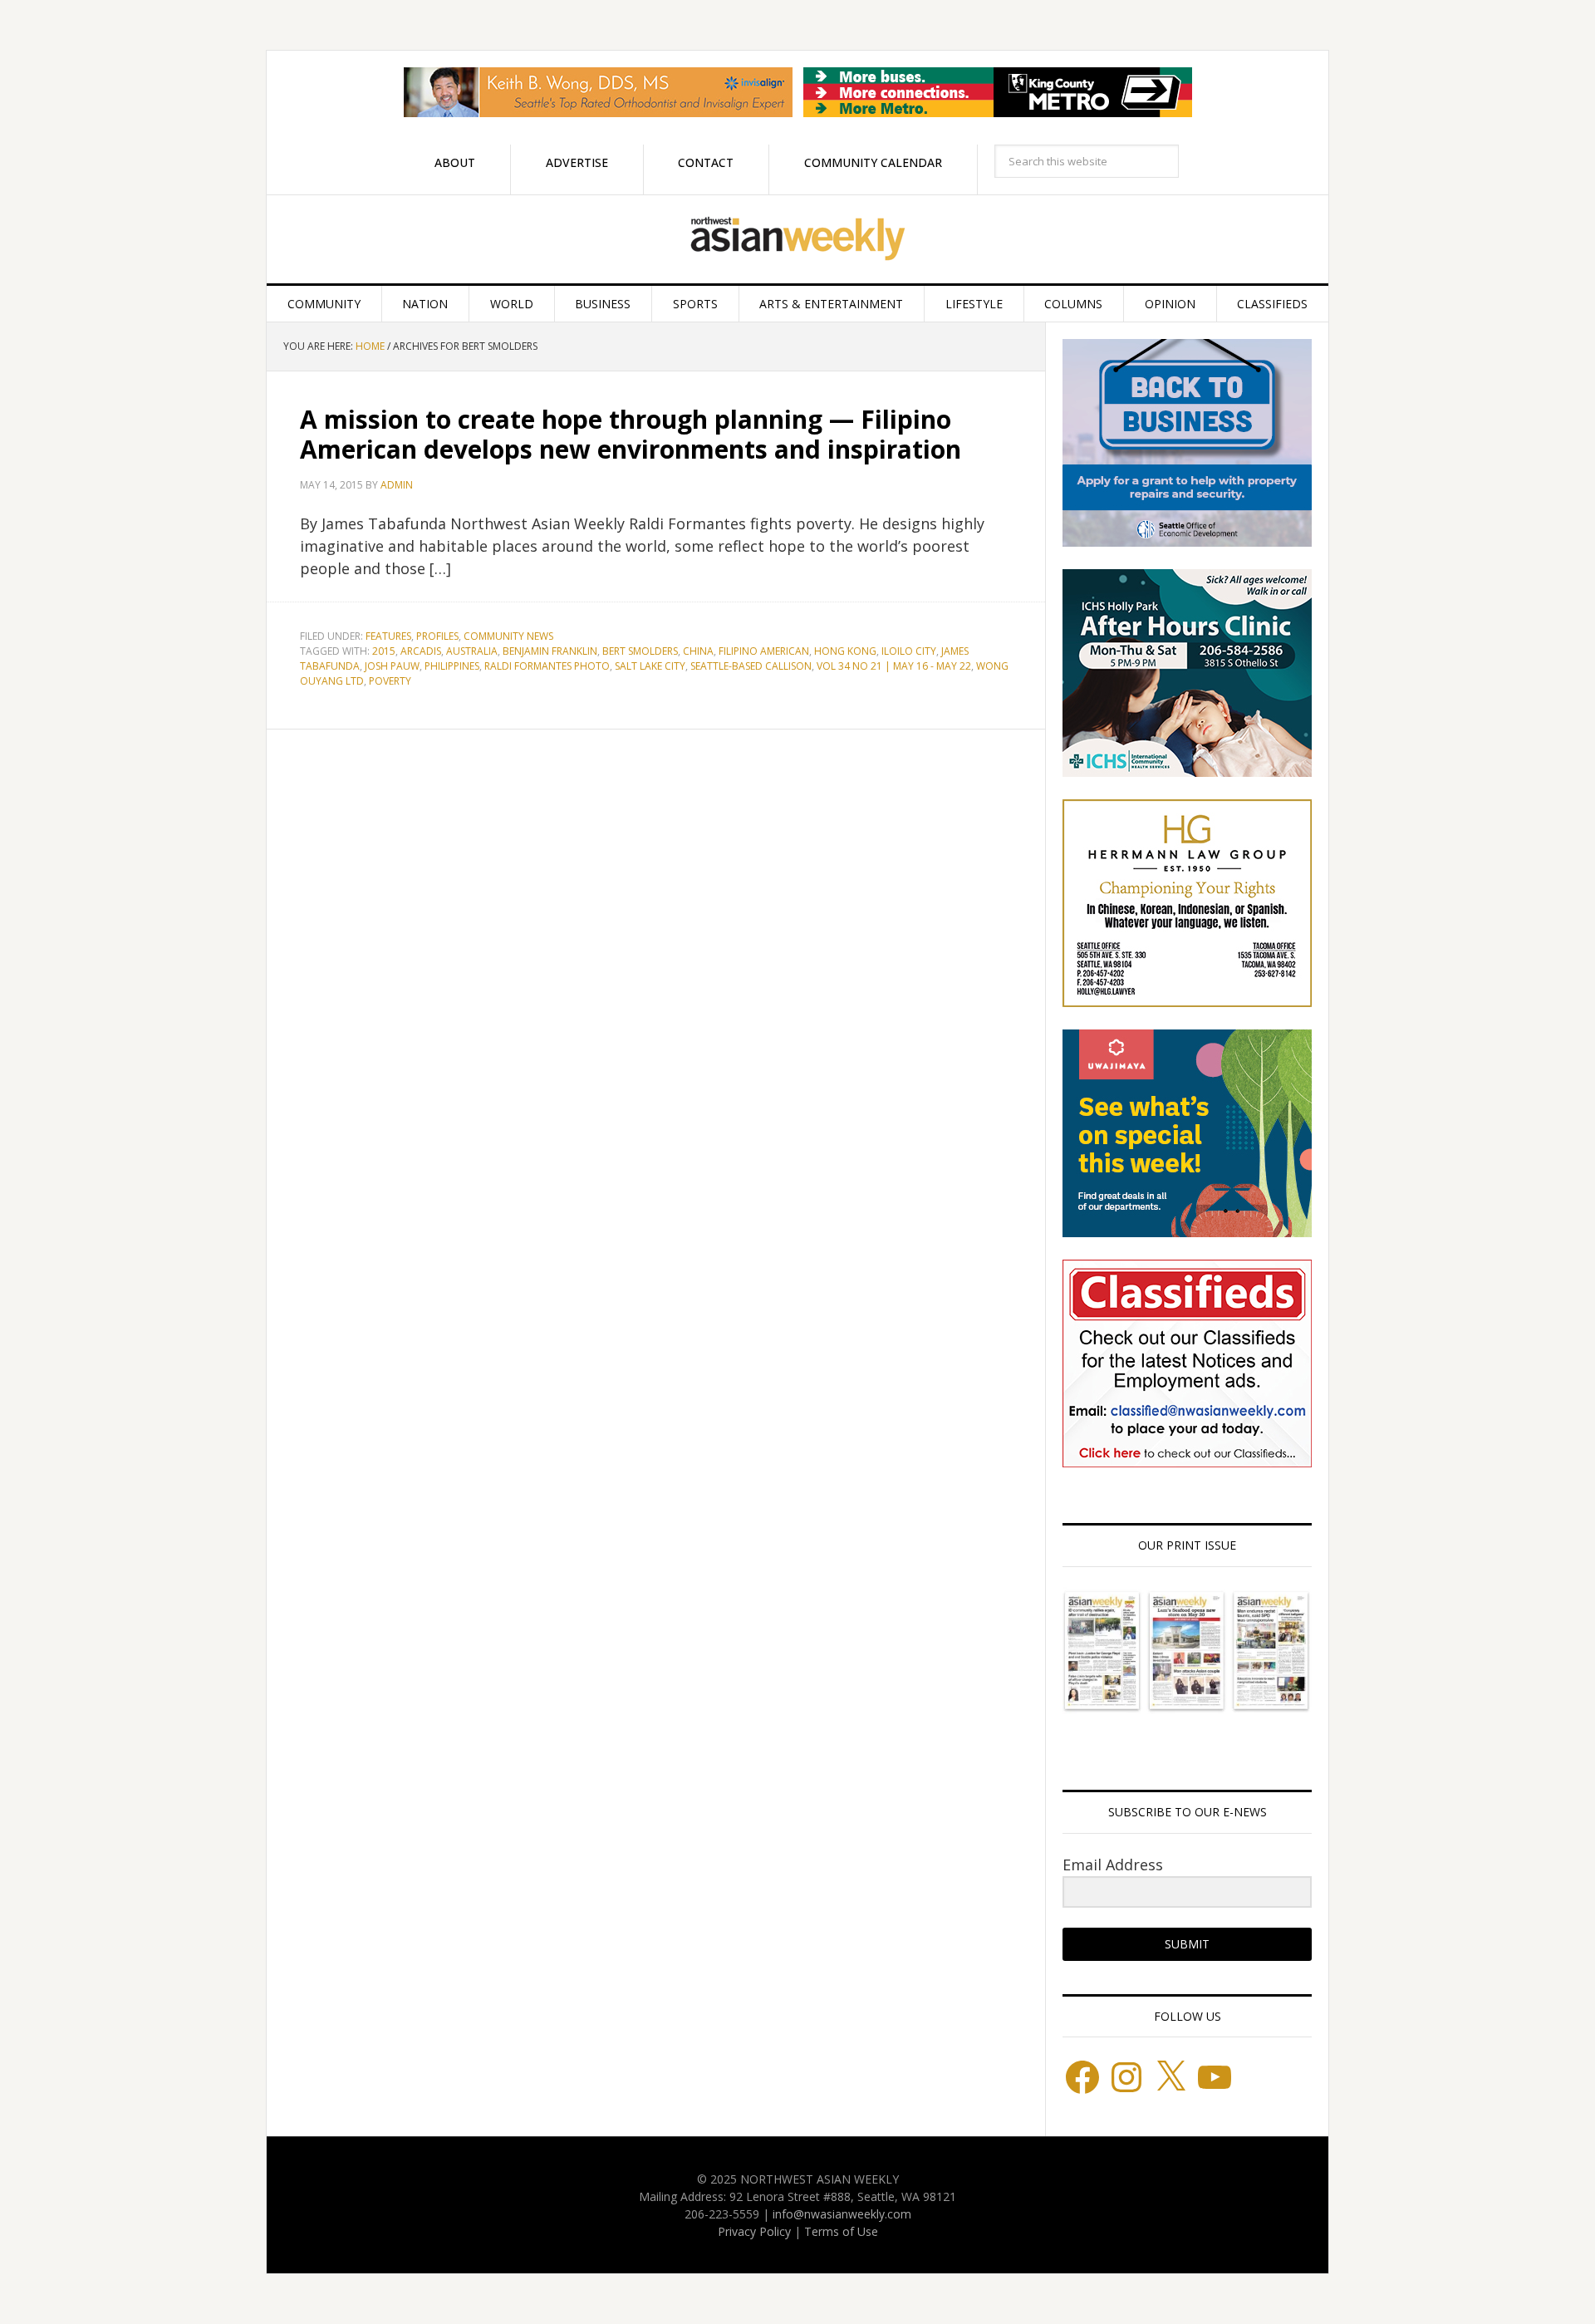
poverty (390, 681)
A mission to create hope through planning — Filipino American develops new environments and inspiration (631, 434)
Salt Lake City (650, 666)
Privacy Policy (754, 2231)
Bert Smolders (640, 651)
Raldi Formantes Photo (547, 666)
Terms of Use (841, 2231)
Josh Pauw (392, 666)
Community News (508, 636)
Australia (472, 651)
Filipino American (764, 651)
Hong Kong (845, 651)
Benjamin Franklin (550, 651)
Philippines (452, 666)
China (698, 651)
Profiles (437, 636)
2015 (384, 651)
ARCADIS (421, 651)
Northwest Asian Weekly (797, 239)
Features (388, 636)
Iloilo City (909, 651)
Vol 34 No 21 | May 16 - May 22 (894, 666)
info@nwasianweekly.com (842, 2214)
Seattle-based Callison (751, 666)
